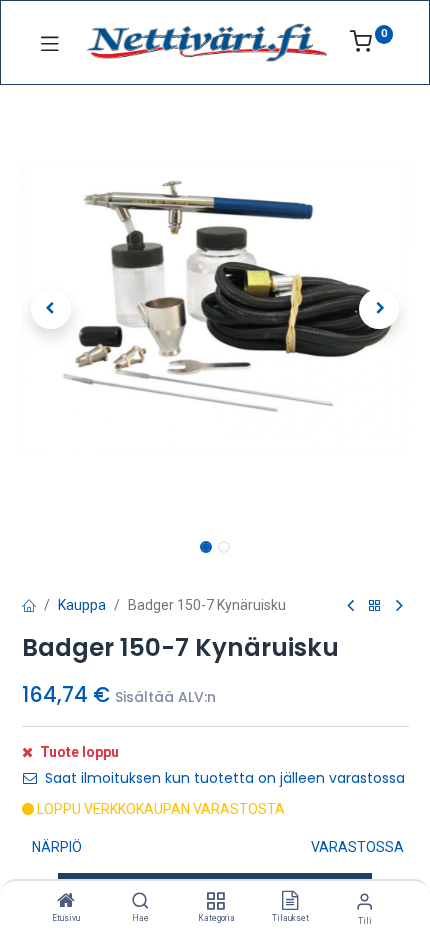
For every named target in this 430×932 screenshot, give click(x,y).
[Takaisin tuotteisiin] (375, 606)
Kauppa (82, 605)
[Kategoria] (215, 902)
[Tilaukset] (290, 902)
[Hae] (140, 902)
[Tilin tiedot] (364, 901)
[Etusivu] (66, 902)
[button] (51, 309)
